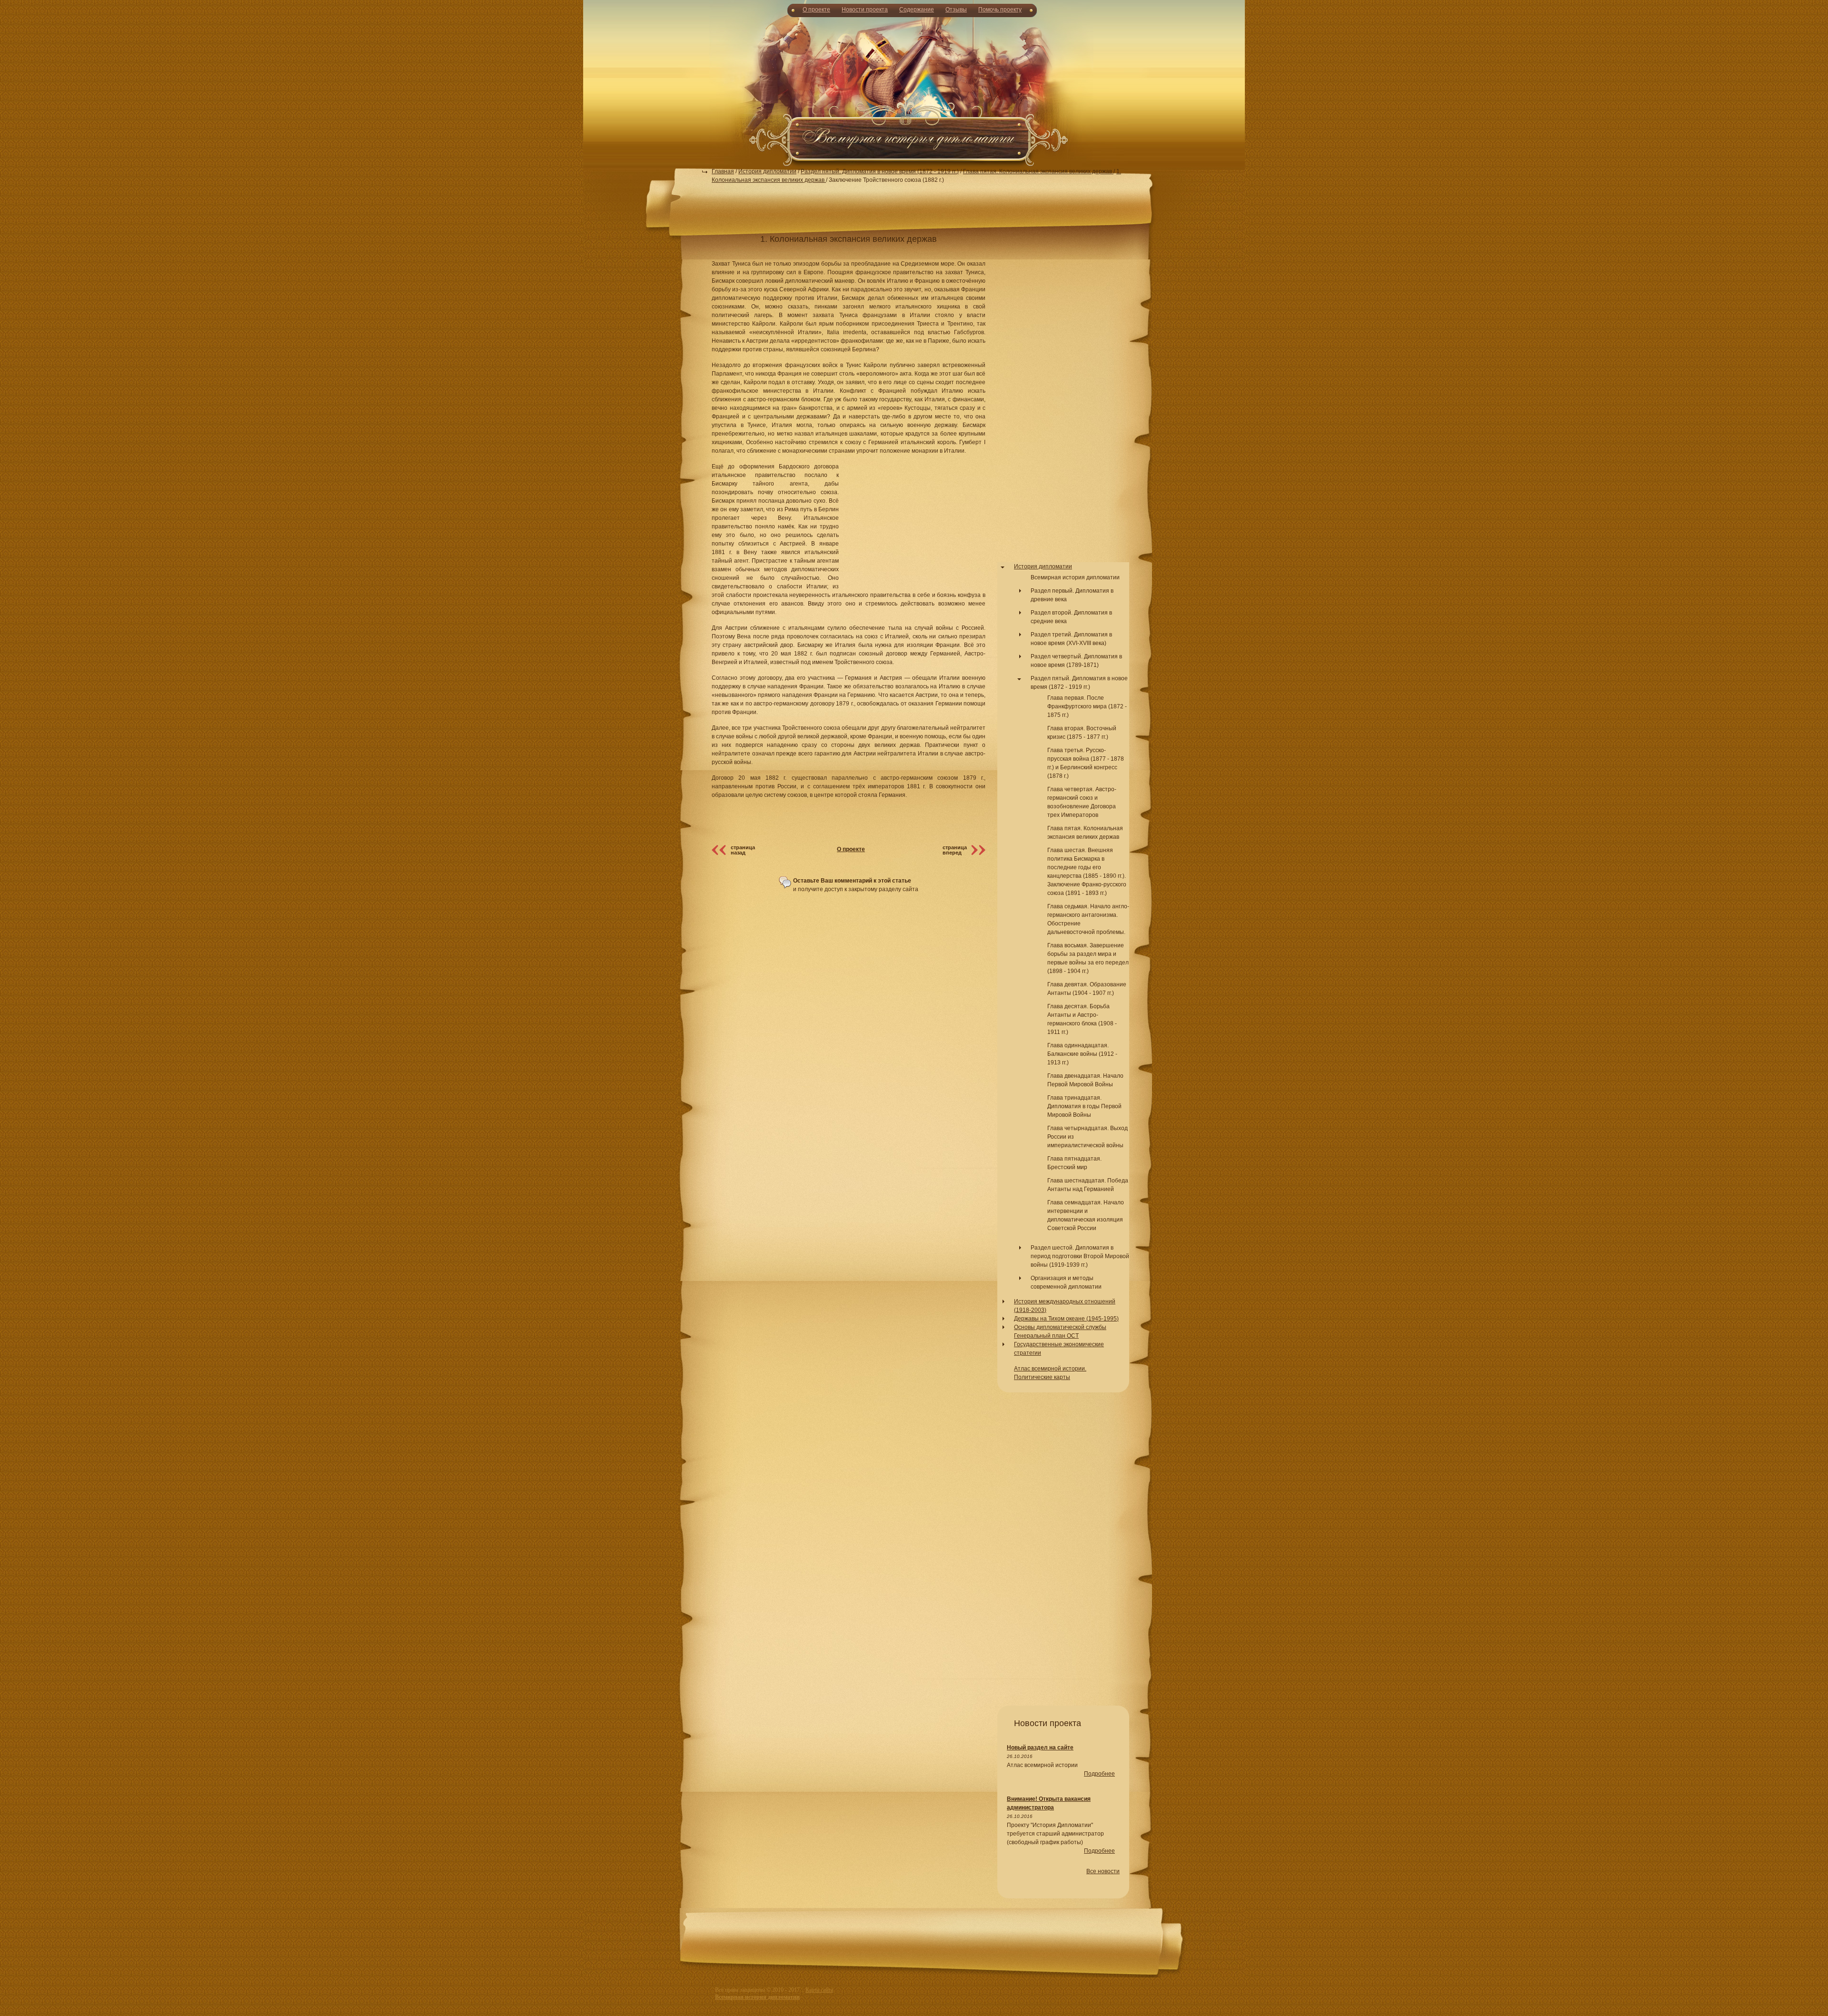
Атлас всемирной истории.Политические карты (1050, 1373)
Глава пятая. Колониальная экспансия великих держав (1038, 171)
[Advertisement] (914, 90)
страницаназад (743, 850)
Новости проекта (865, 10)
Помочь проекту (1000, 10)
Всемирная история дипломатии (1075, 577)
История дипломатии (767, 171)
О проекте (816, 10)
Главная (723, 171)
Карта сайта (819, 1990)
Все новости (1103, 1871)
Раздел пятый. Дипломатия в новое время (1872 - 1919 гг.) (880, 171)
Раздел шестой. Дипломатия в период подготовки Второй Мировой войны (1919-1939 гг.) (1080, 1256)
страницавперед (955, 850)
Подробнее (1099, 1774)
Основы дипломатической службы (1060, 1327)
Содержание (917, 10)
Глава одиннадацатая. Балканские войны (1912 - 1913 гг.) (1082, 1054)
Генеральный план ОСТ (1046, 1336)
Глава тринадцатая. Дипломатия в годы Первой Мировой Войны (1084, 1106)
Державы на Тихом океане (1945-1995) (1066, 1319)
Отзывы (956, 10)
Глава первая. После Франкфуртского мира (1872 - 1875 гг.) (1087, 706)
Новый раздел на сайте (1040, 1748)
